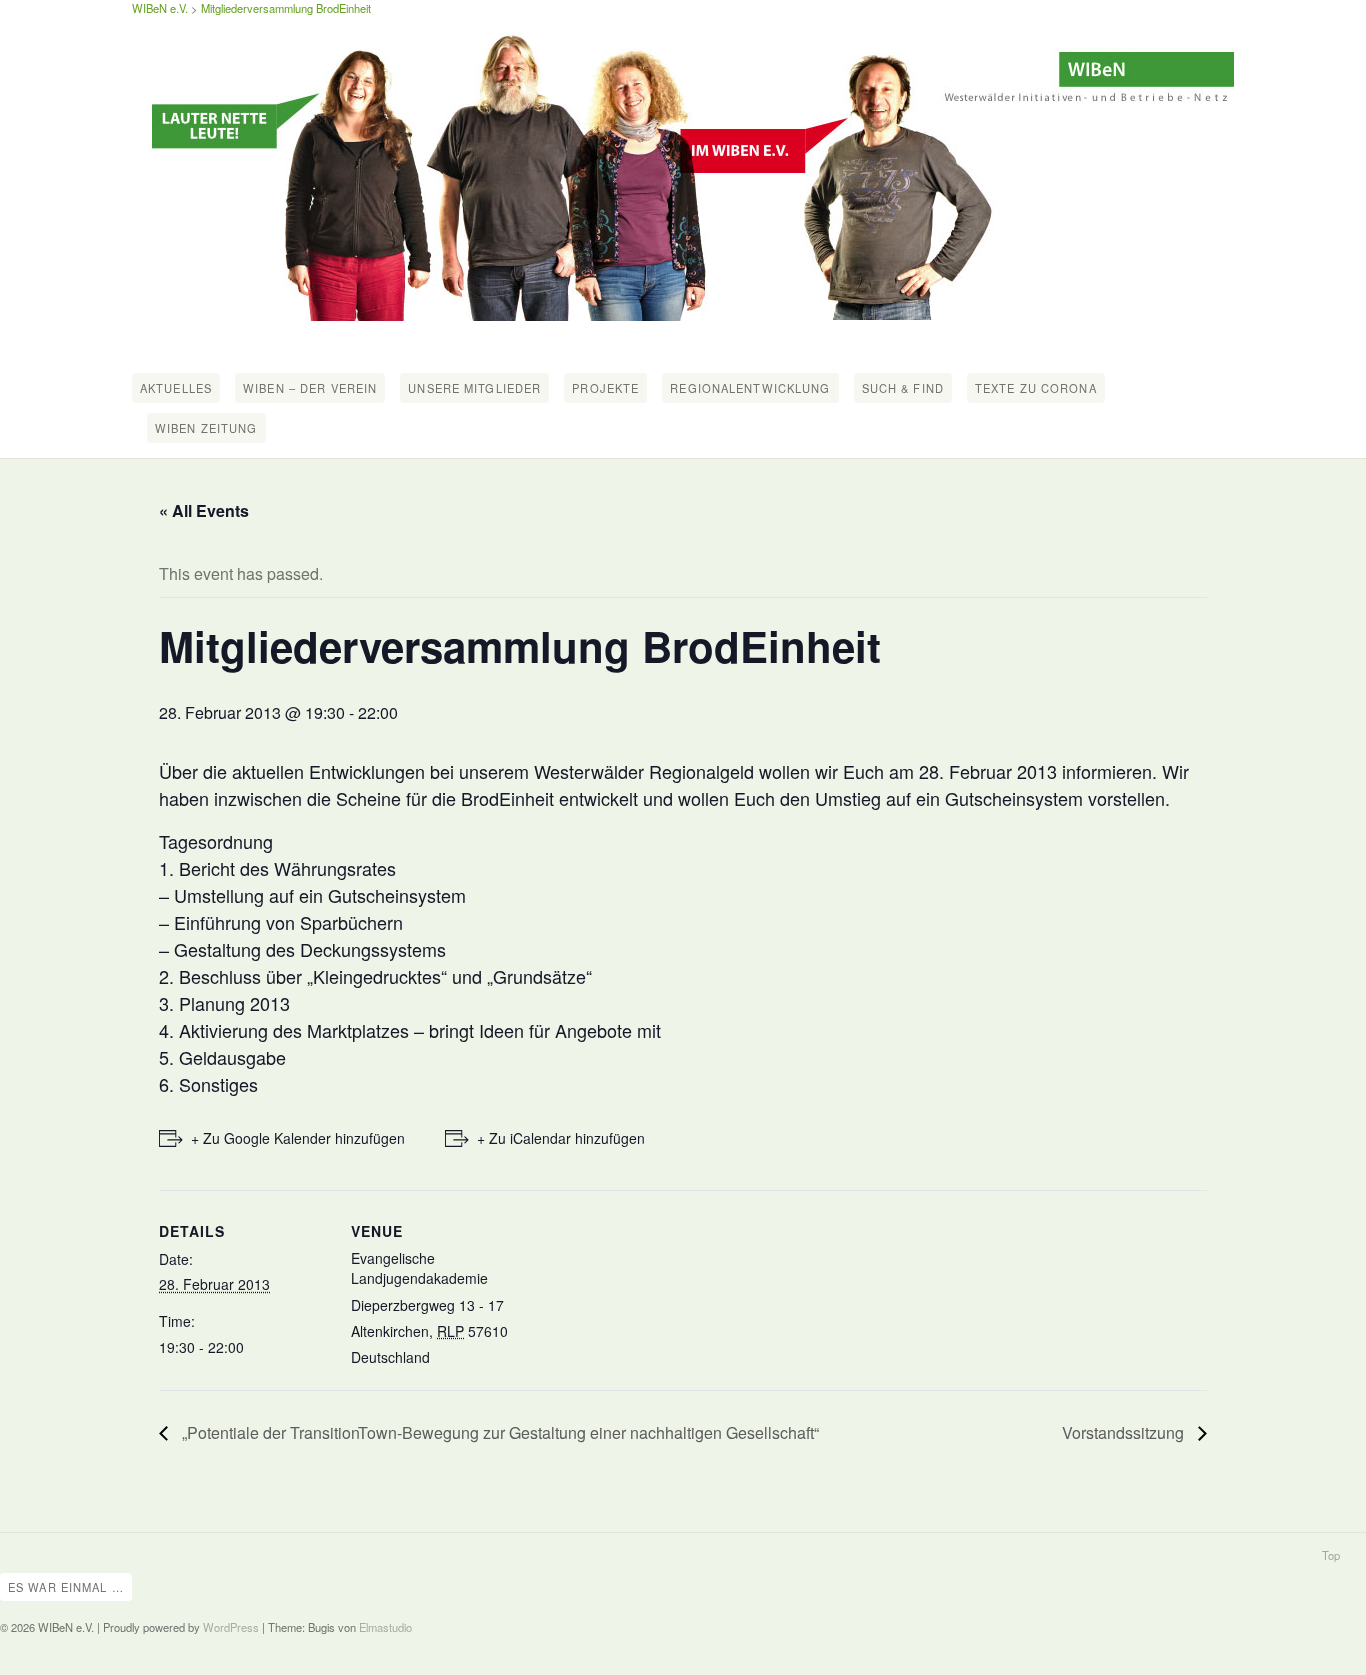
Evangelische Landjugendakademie (419, 1268)
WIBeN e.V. (160, 8)
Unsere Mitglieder (474, 388)
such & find (903, 388)
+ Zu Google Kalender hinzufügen (298, 1138)
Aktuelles (176, 388)
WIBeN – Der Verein (310, 388)
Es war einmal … (66, 1587)
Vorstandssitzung (1125, 1432)
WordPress (231, 1627)
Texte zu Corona (1036, 388)
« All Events (204, 510)
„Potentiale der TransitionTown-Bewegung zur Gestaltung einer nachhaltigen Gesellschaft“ (498, 1432)
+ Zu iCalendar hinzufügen (561, 1138)
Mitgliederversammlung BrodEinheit (286, 8)
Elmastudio (385, 1627)
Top (1331, 1555)
